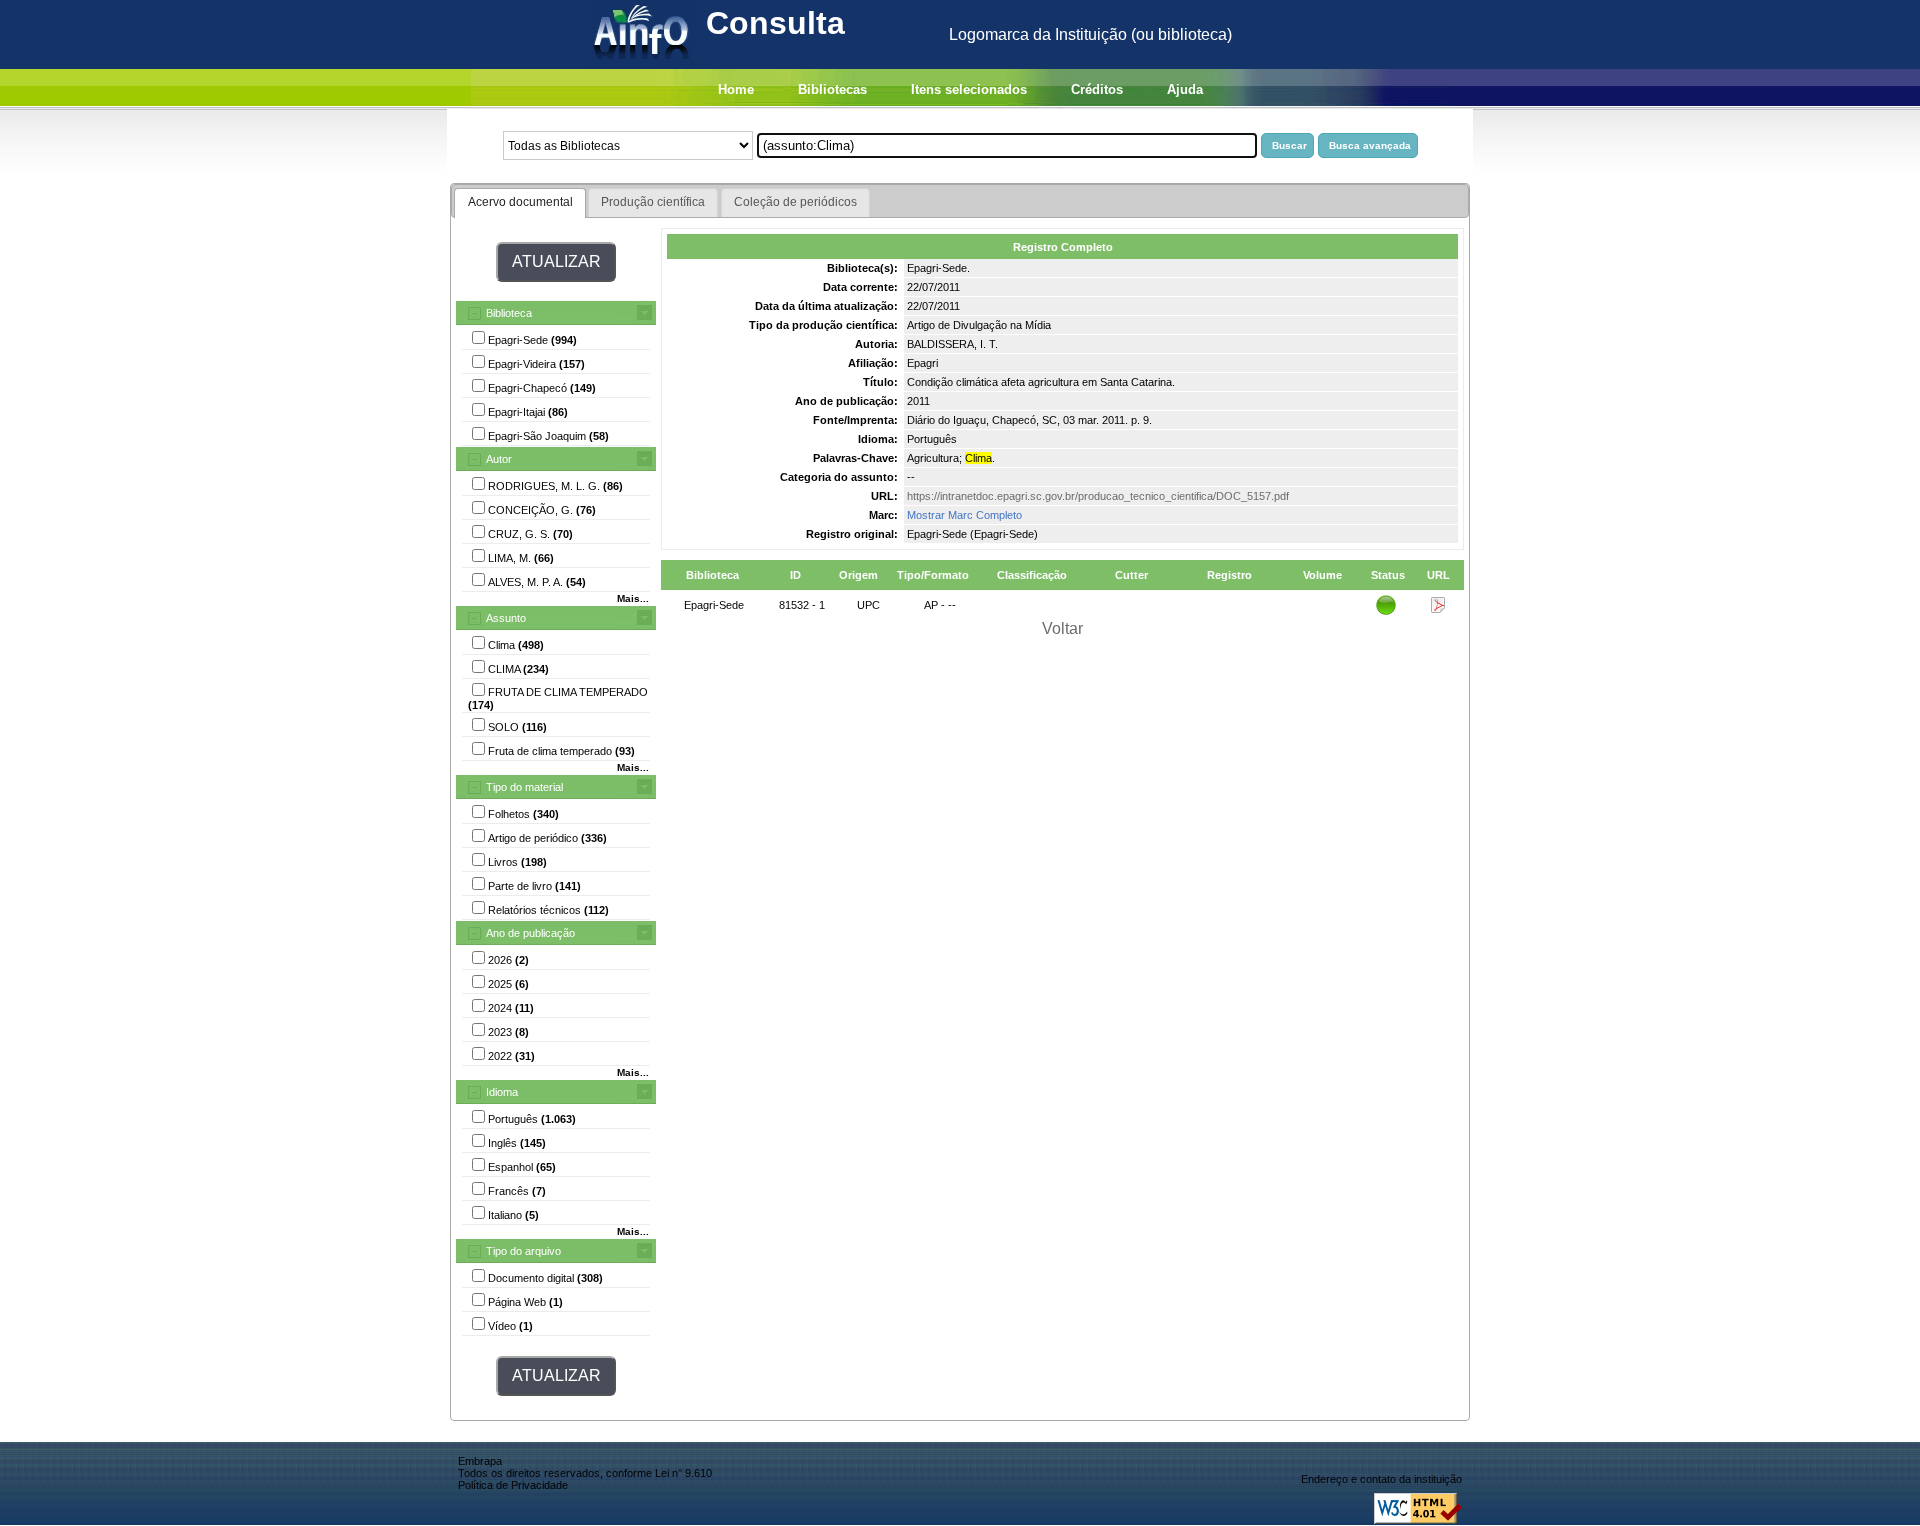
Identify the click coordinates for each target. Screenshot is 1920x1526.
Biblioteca (509, 313)
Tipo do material (524, 787)
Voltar (1062, 628)
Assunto (506, 618)
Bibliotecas (832, 89)
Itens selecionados (969, 89)
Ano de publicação (530, 933)
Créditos (1097, 89)
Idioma (502, 1092)
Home (736, 89)
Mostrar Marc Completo (964, 515)
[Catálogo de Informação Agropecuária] (642, 63)
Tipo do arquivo (523, 1251)
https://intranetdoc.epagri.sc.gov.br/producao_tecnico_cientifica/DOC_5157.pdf (1098, 496)
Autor (499, 459)
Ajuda (1185, 89)
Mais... (633, 598)
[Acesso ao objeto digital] (1438, 609)
